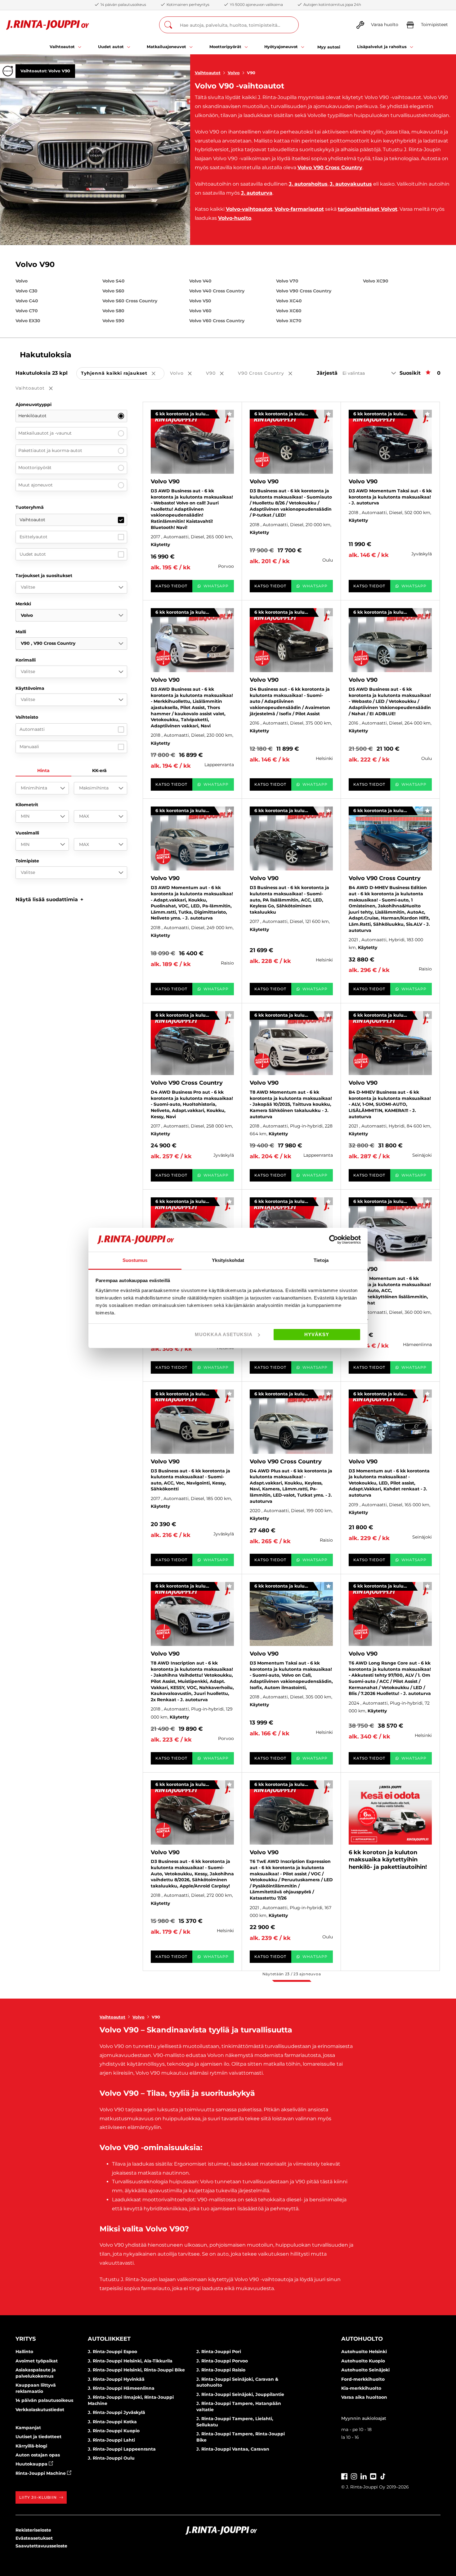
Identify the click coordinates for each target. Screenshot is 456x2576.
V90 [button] (219, 374)
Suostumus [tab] (135, 1260)
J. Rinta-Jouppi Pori (219, 2352)
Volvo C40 (27, 301)
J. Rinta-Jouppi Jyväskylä (116, 2412)
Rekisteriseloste (33, 2530)
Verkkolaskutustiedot (40, 2410)
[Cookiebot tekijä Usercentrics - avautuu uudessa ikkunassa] (334, 1240)
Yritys (26, 2339)
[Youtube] (373, 2476)
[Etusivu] (48, 25)
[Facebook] (344, 2476)
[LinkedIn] (364, 2476)
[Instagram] (354, 2476)
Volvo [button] (185, 374)
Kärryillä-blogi (31, 2446)
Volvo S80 (113, 311)
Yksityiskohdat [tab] (228, 1260)
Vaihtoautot (208, 73)
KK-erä (99, 771)
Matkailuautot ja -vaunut (45, 433)
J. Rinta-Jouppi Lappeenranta (122, 2449)
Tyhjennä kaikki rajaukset (123, 374)
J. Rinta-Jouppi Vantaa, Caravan (233, 2449)
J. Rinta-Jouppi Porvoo (222, 2361)
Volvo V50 (200, 301)
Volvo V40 (200, 281)
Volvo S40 (114, 281)
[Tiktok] (383, 2476)
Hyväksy (317, 1334)
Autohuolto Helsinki (364, 2352)
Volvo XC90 (376, 281)
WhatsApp (216, 586)
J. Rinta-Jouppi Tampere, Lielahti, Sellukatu (235, 2422)
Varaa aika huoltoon (364, 2397)
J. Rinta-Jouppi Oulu (111, 2458)
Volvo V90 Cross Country (330, 167)
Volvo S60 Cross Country (130, 301)
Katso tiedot (171, 586)
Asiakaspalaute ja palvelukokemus (36, 2373)
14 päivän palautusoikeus (44, 2400)
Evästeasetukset (34, 2538)
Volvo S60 (113, 291)
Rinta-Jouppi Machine (41, 2473)
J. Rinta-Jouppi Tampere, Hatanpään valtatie (239, 2407)
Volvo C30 (27, 291)
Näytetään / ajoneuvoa (292, 1974)
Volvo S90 (113, 321)
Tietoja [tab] (321, 1260)
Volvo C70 (27, 311)
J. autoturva (257, 193)
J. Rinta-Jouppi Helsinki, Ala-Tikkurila (130, 2361)
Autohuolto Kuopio (363, 2361)
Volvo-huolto (235, 218)
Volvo (234, 73)
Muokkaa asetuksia (224, 1334)
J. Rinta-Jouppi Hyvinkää (116, 2379)
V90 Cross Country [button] (269, 374)
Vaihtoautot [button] (38, 389)
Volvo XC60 (289, 311)
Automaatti (32, 729)
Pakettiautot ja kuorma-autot (50, 450)
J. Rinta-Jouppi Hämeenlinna (121, 2388)
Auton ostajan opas (38, 2455)
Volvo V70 (287, 281)
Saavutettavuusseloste (41, 2546)
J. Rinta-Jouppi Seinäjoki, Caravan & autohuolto (237, 2382)
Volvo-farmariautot (299, 209)
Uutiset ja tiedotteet (38, 2437)
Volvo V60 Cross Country (217, 321)
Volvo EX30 (28, 321)
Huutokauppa (32, 2464)
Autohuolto (362, 2339)
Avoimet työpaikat (37, 2361)
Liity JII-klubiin (38, 2497)
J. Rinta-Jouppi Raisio (221, 2370)
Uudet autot (33, 554)
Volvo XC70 (289, 321)
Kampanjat (28, 2428)
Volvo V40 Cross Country (217, 291)
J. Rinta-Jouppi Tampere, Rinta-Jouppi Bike (241, 2437)
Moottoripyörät (35, 468)
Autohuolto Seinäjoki (365, 2370)
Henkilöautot (32, 416)
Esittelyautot (34, 537)
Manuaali (29, 747)
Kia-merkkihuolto (361, 2388)
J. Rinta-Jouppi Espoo (112, 2352)
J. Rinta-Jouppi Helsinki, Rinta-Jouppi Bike (136, 2370)
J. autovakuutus (351, 184)
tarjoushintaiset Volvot (368, 209)
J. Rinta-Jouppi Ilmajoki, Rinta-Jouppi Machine (131, 2400)
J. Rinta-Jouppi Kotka (112, 2422)
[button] (49, 899)
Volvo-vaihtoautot (249, 209)
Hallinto (24, 2352)
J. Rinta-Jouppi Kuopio (114, 2431)
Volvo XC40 (289, 301)
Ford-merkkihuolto (363, 2379)
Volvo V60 (200, 311)
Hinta (43, 771)
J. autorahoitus (308, 184)
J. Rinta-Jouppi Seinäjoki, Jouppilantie (240, 2394)
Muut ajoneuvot (36, 485)
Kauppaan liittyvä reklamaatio (36, 2388)
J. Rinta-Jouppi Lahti (111, 2440)
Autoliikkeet (109, 2339)
